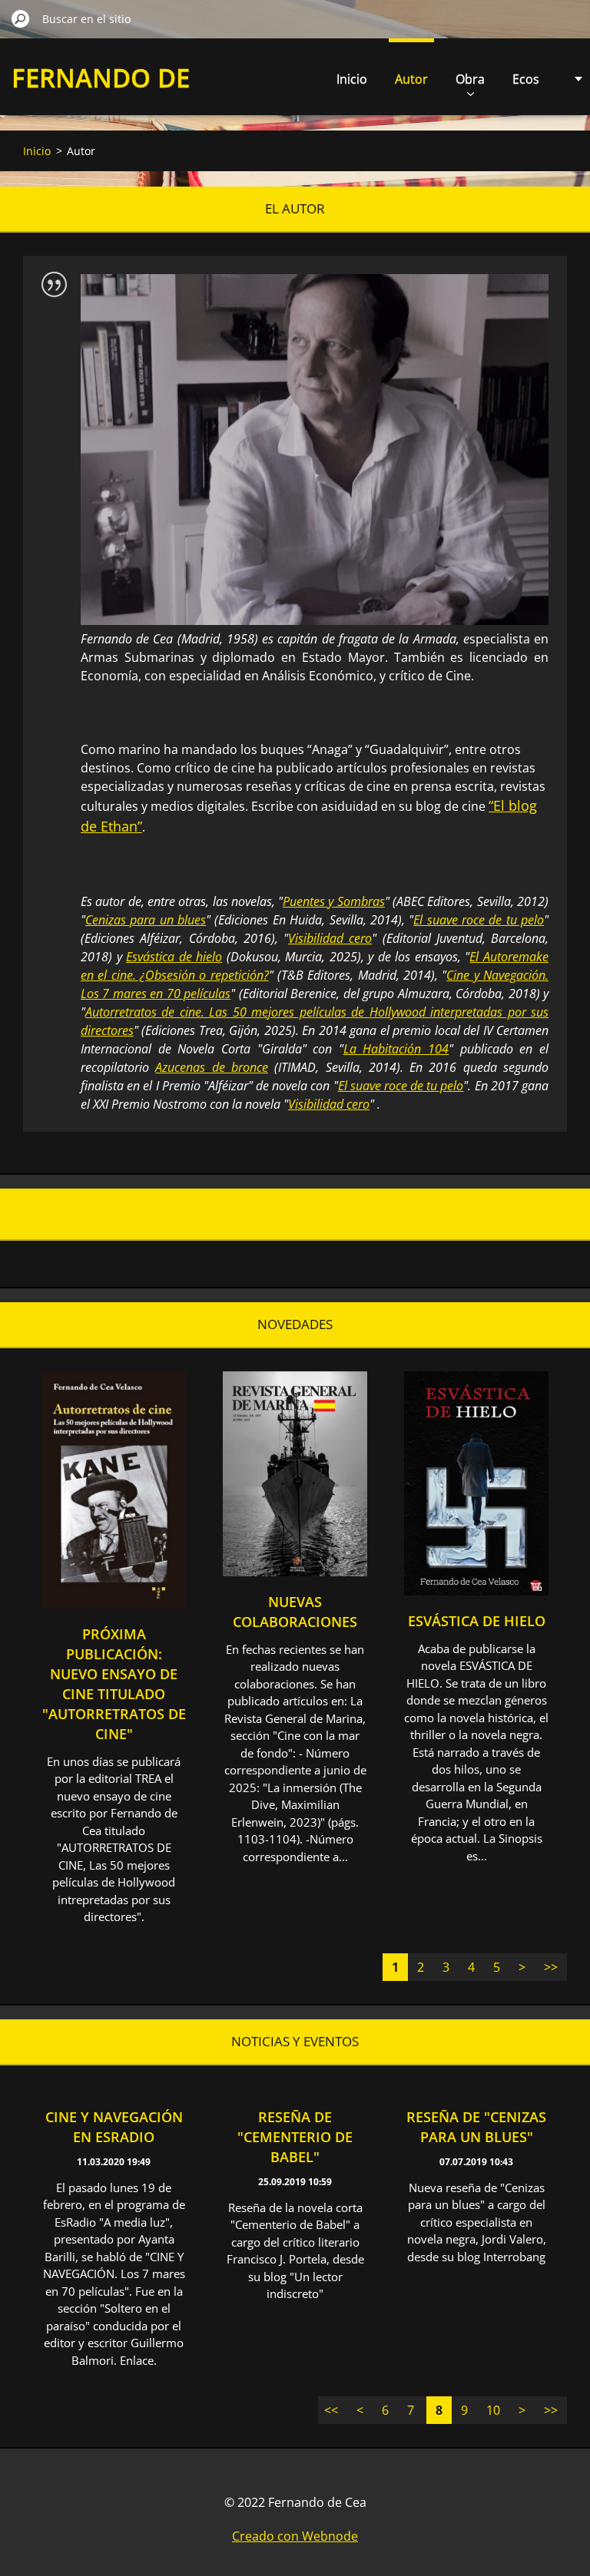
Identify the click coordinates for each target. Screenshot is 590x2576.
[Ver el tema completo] (114, 1604)
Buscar (21, 18)
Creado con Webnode (295, 2536)
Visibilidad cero (330, 938)
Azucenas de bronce (212, 1067)
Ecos (526, 79)
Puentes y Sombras (334, 901)
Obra (470, 79)
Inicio (352, 79)
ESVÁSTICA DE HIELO (477, 1621)
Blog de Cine (295, 1214)
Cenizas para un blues (146, 920)
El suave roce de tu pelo (479, 920)
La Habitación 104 (396, 1049)
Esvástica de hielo (174, 957)
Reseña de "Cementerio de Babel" (295, 2137)
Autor (411, 79)
